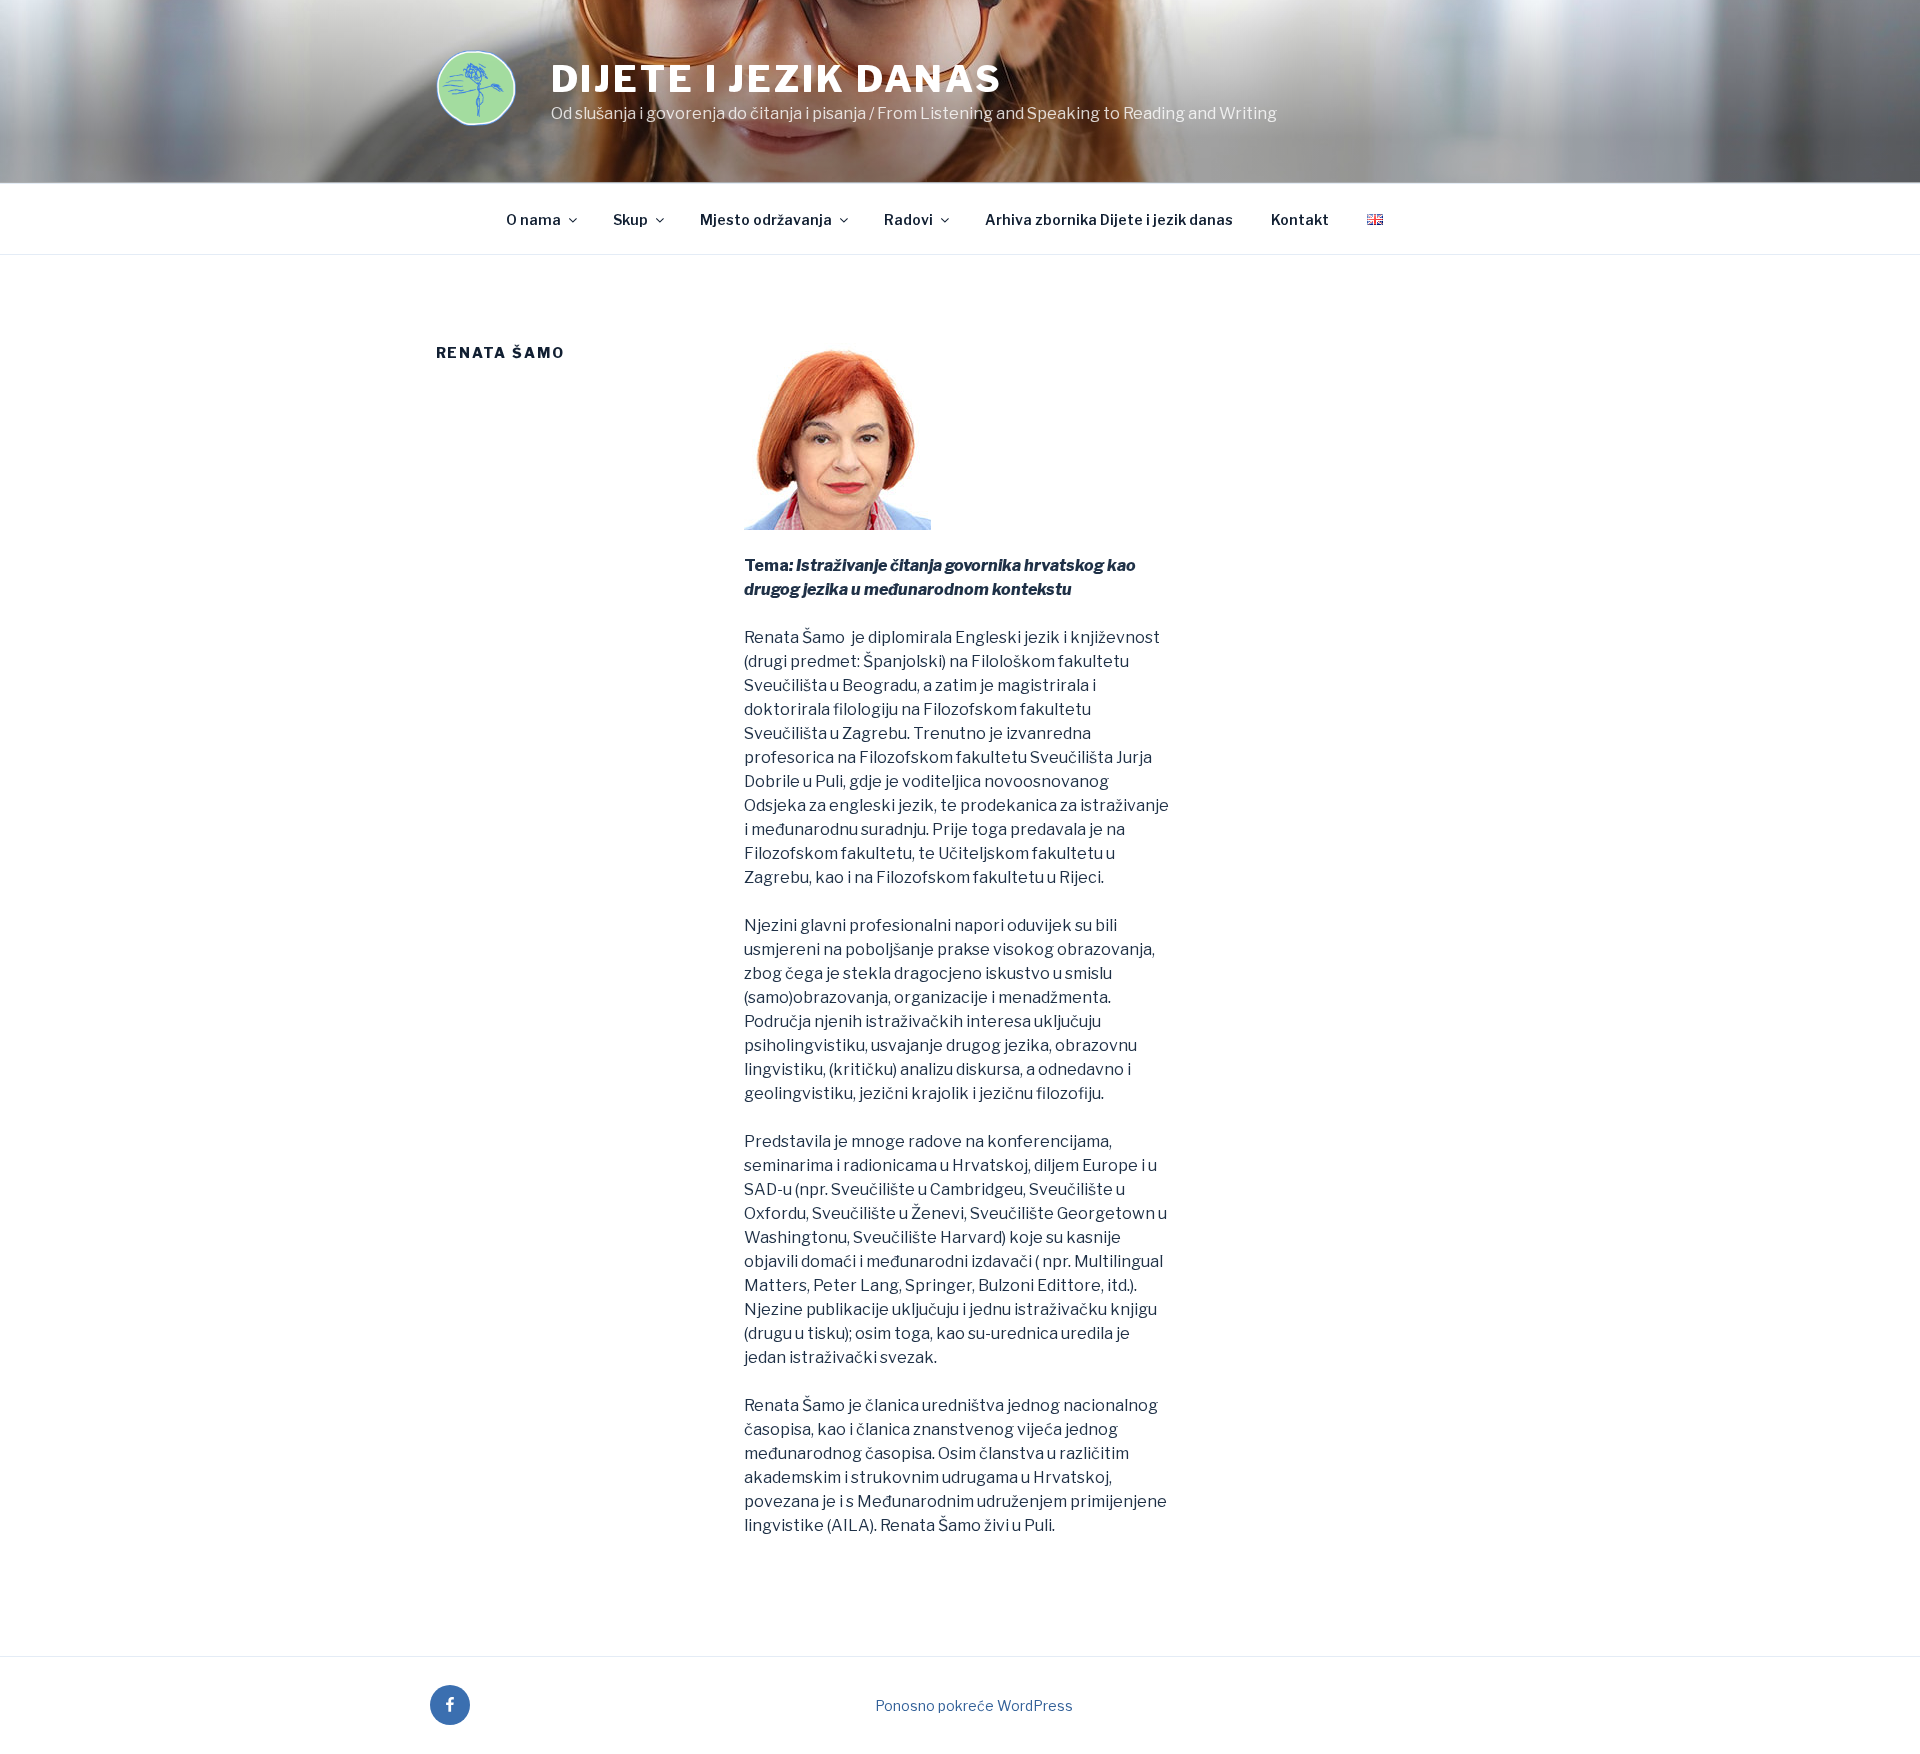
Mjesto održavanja (766, 219)
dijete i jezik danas (777, 79)
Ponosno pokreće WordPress (974, 1705)
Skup (630, 219)
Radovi (908, 219)
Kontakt (1300, 219)
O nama (533, 219)
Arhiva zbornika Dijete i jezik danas (1109, 219)
